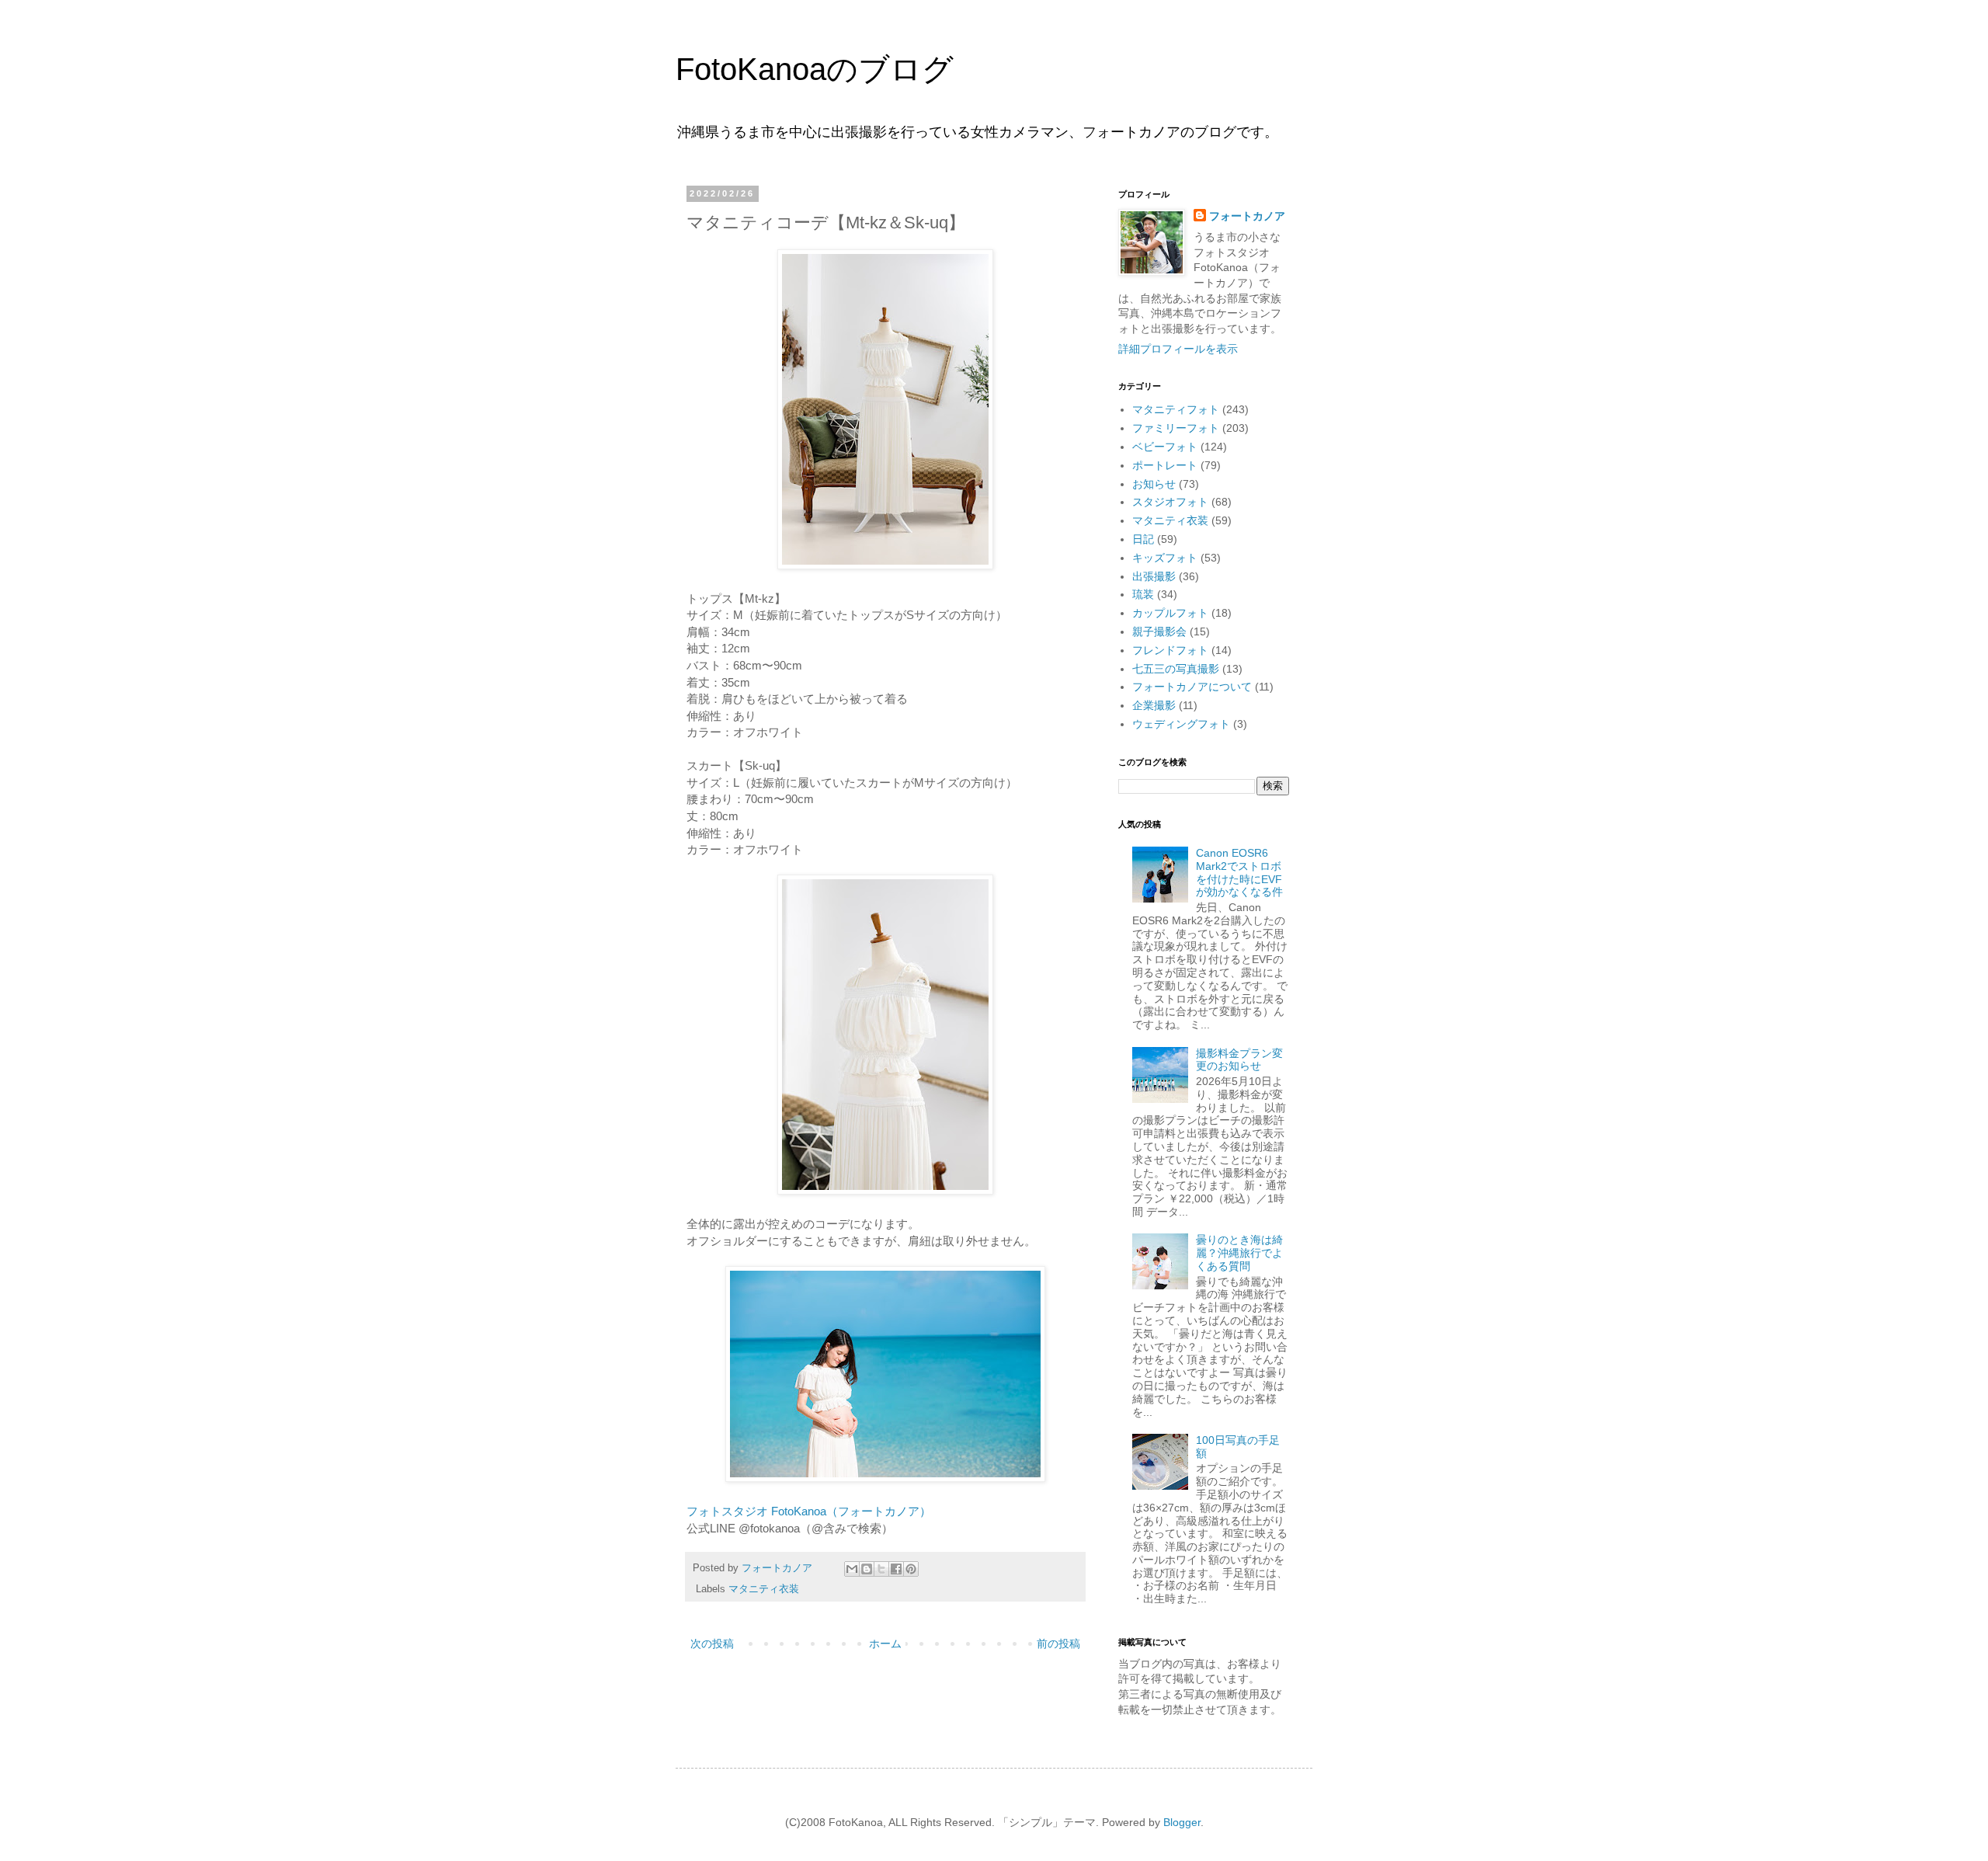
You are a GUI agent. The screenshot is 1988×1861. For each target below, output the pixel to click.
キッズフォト (1165, 558)
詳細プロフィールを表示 (1178, 349)
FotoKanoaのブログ (815, 69)
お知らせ (1154, 484)
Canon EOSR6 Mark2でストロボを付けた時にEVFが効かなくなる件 (1239, 872)
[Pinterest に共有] (911, 1569)
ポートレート (1165, 465)
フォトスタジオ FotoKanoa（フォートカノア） (809, 1511)
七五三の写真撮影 (1176, 669)
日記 (1143, 539)
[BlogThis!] (867, 1569)
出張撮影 (1154, 576)
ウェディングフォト (1181, 724)
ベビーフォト (1165, 447)
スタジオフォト (1170, 502)
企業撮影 (1154, 705)
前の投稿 (1058, 1644)
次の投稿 (712, 1644)
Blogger (1182, 1822)
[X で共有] (881, 1569)
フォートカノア (1247, 216)
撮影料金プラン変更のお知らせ (1239, 1060)
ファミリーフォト (1176, 428)
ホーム (885, 1644)
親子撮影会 (1159, 631)
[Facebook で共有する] (896, 1569)
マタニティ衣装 (764, 1589)
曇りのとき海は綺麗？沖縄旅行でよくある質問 (1239, 1253)
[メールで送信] (852, 1569)
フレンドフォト (1170, 650)
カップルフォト (1170, 613)
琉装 (1143, 594)
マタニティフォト (1176, 409)
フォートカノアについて (1192, 687)
